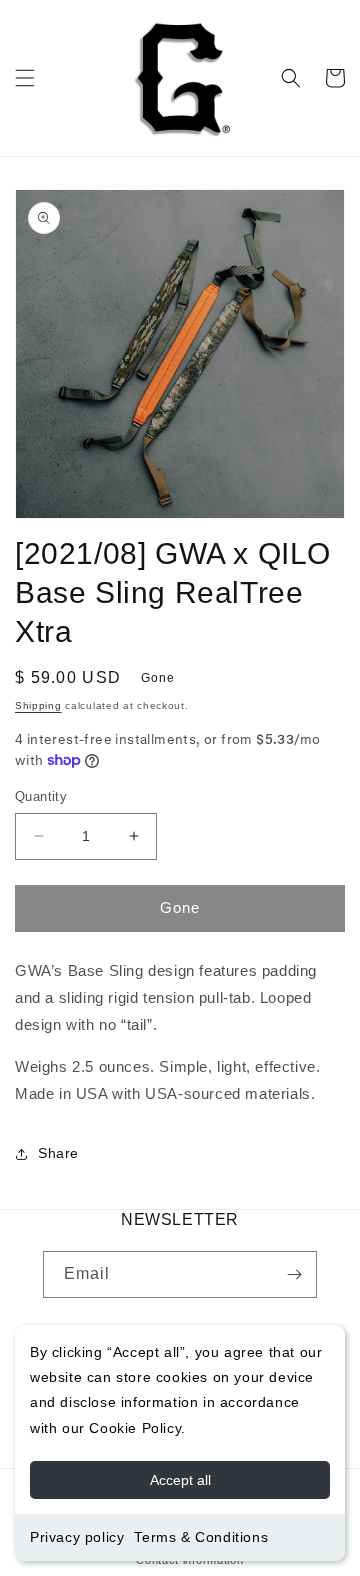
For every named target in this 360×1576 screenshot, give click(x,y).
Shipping (38, 705)
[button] (25, 78)
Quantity (41, 796)
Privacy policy (77, 1537)
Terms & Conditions (201, 1537)
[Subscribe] (294, 1274)
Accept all (180, 1480)
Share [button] (58, 1153)
